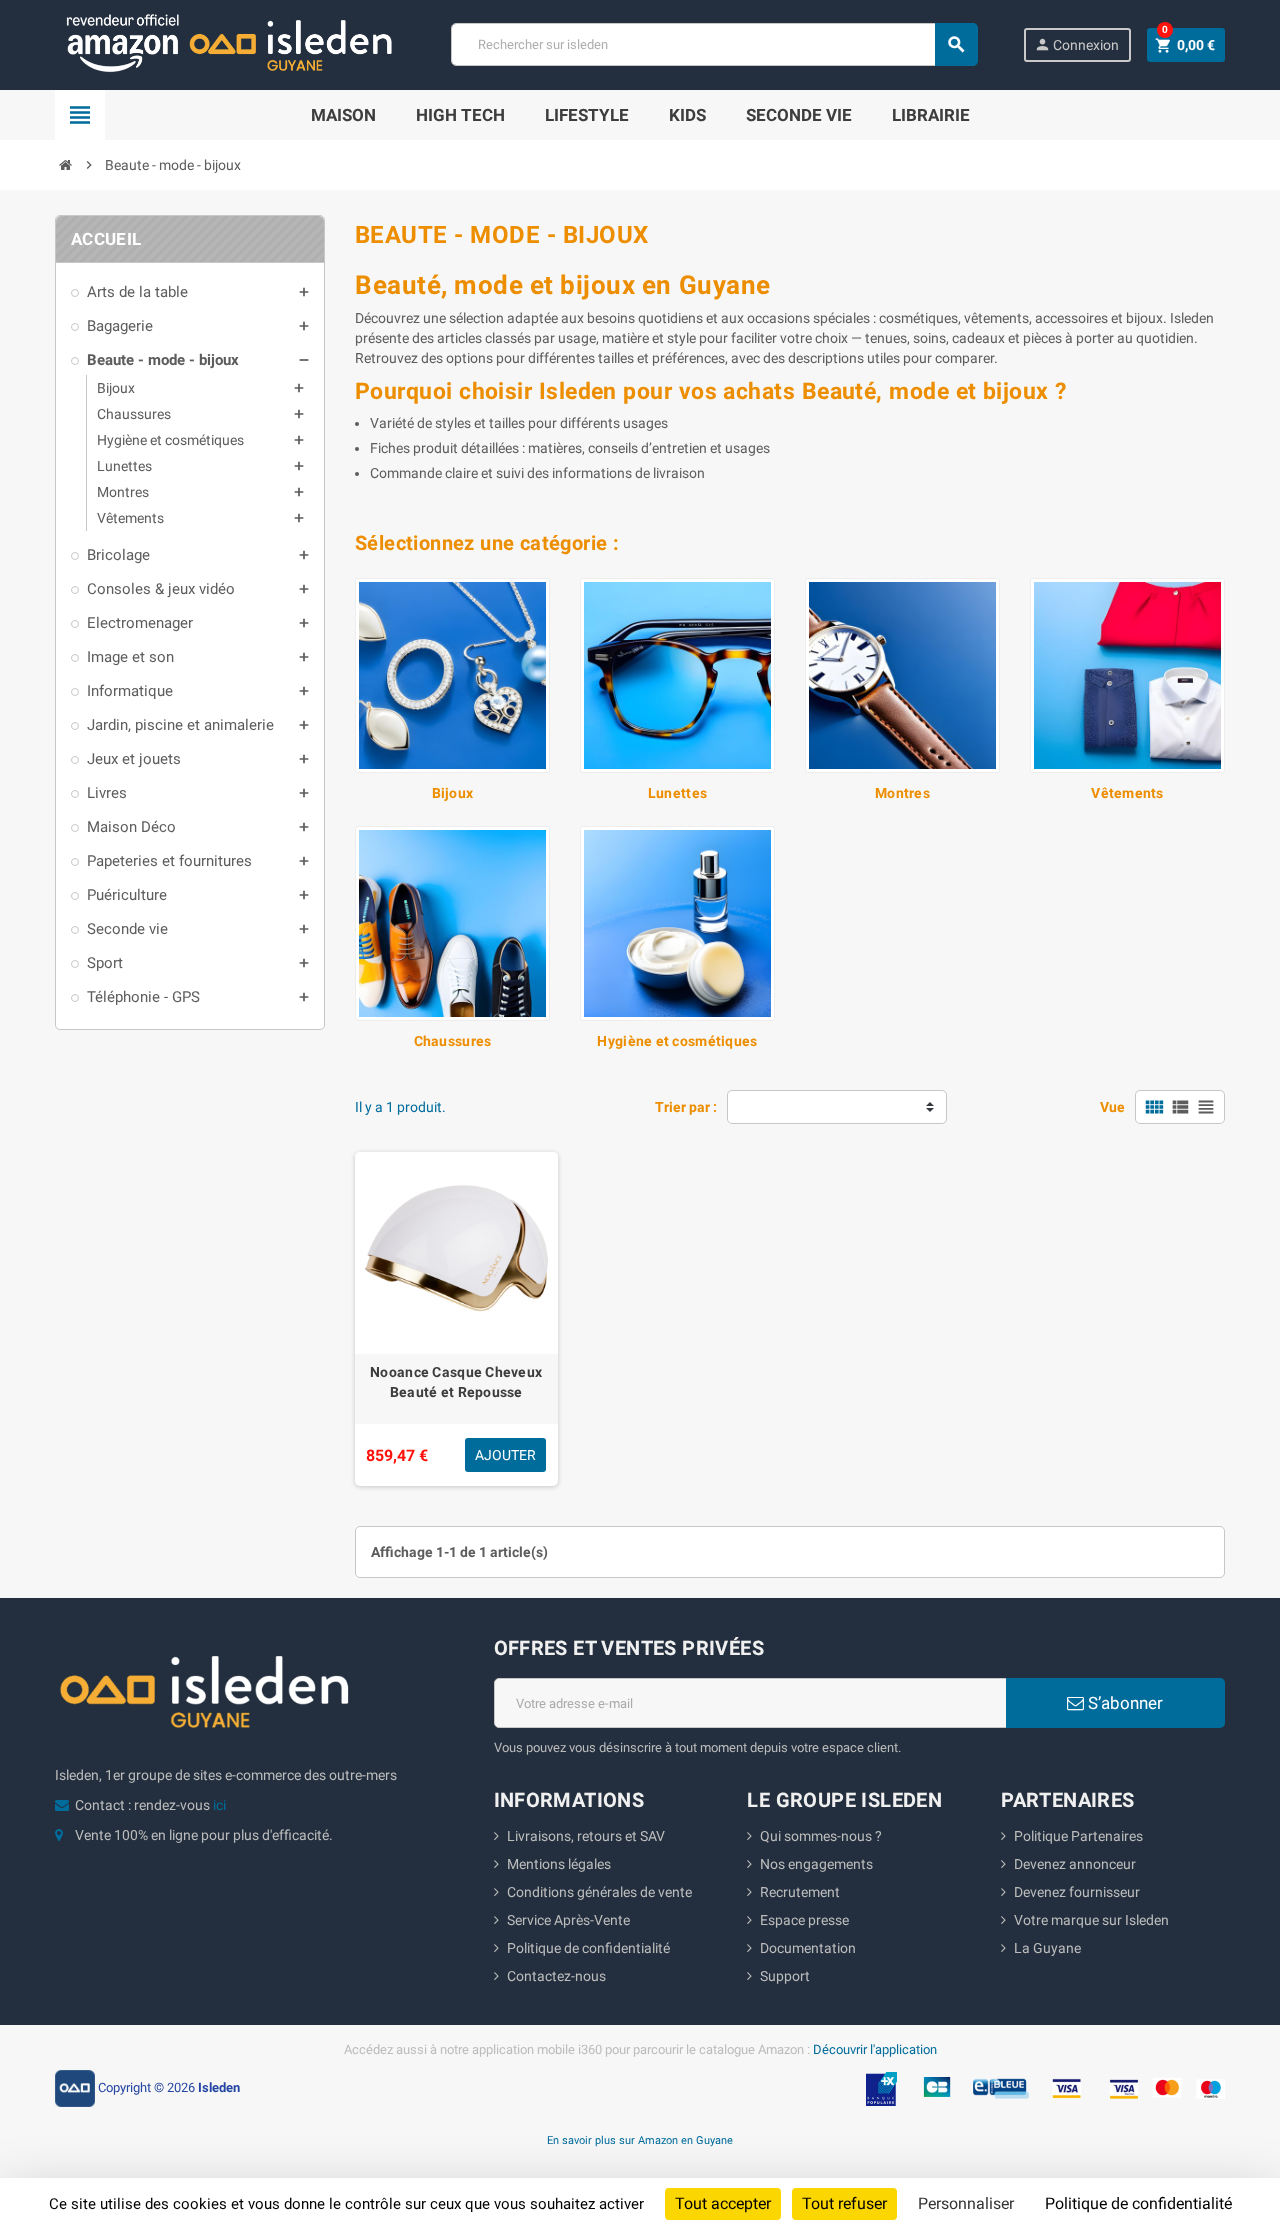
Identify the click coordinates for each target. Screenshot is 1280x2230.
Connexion (1076, 44)
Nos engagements (816, 1864)
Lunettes (677, 793)
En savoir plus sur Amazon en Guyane (640, 2140)
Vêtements (1127, 793)
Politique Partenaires (1078, 1836)
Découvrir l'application (875, 2049)
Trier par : (686, 1107)
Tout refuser (844, 2203)
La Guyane (1047, 1948)
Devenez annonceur (1075, 1864)
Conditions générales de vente (599, 1892)
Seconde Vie (799, 115)
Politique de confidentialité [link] (1138, 2203)
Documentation (808, 1948)
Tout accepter (723, 2203)
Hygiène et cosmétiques (677, 1041)
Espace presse (804, 1920)
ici (219, 1805)
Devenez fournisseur (1077, 1892)
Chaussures (453, 1041)
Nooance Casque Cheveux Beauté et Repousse (456, 1382)
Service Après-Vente (568, 1920)
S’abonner (1123, 1703)
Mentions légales (559, 1864)
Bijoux (453, 793)
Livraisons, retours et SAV (586, 1836)
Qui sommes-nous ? (821, 1836)
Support (785, 1976)
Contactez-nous (556, 1976)
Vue (1112, 1107)
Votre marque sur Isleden (1091, 1920)
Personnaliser (966, 2203)
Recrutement (800, 1892)
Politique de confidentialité (588, 1948)
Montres (902, 793)
